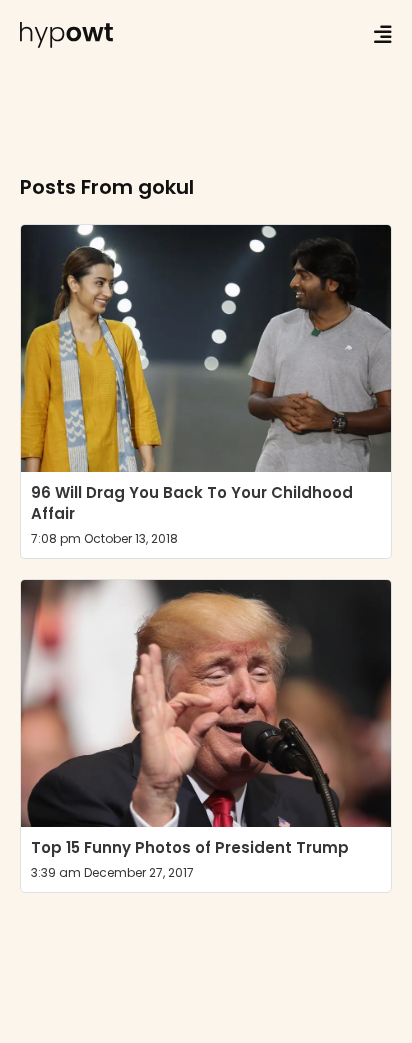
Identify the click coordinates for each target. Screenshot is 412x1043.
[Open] (383, 35)
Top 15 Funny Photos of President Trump (190, 847)
